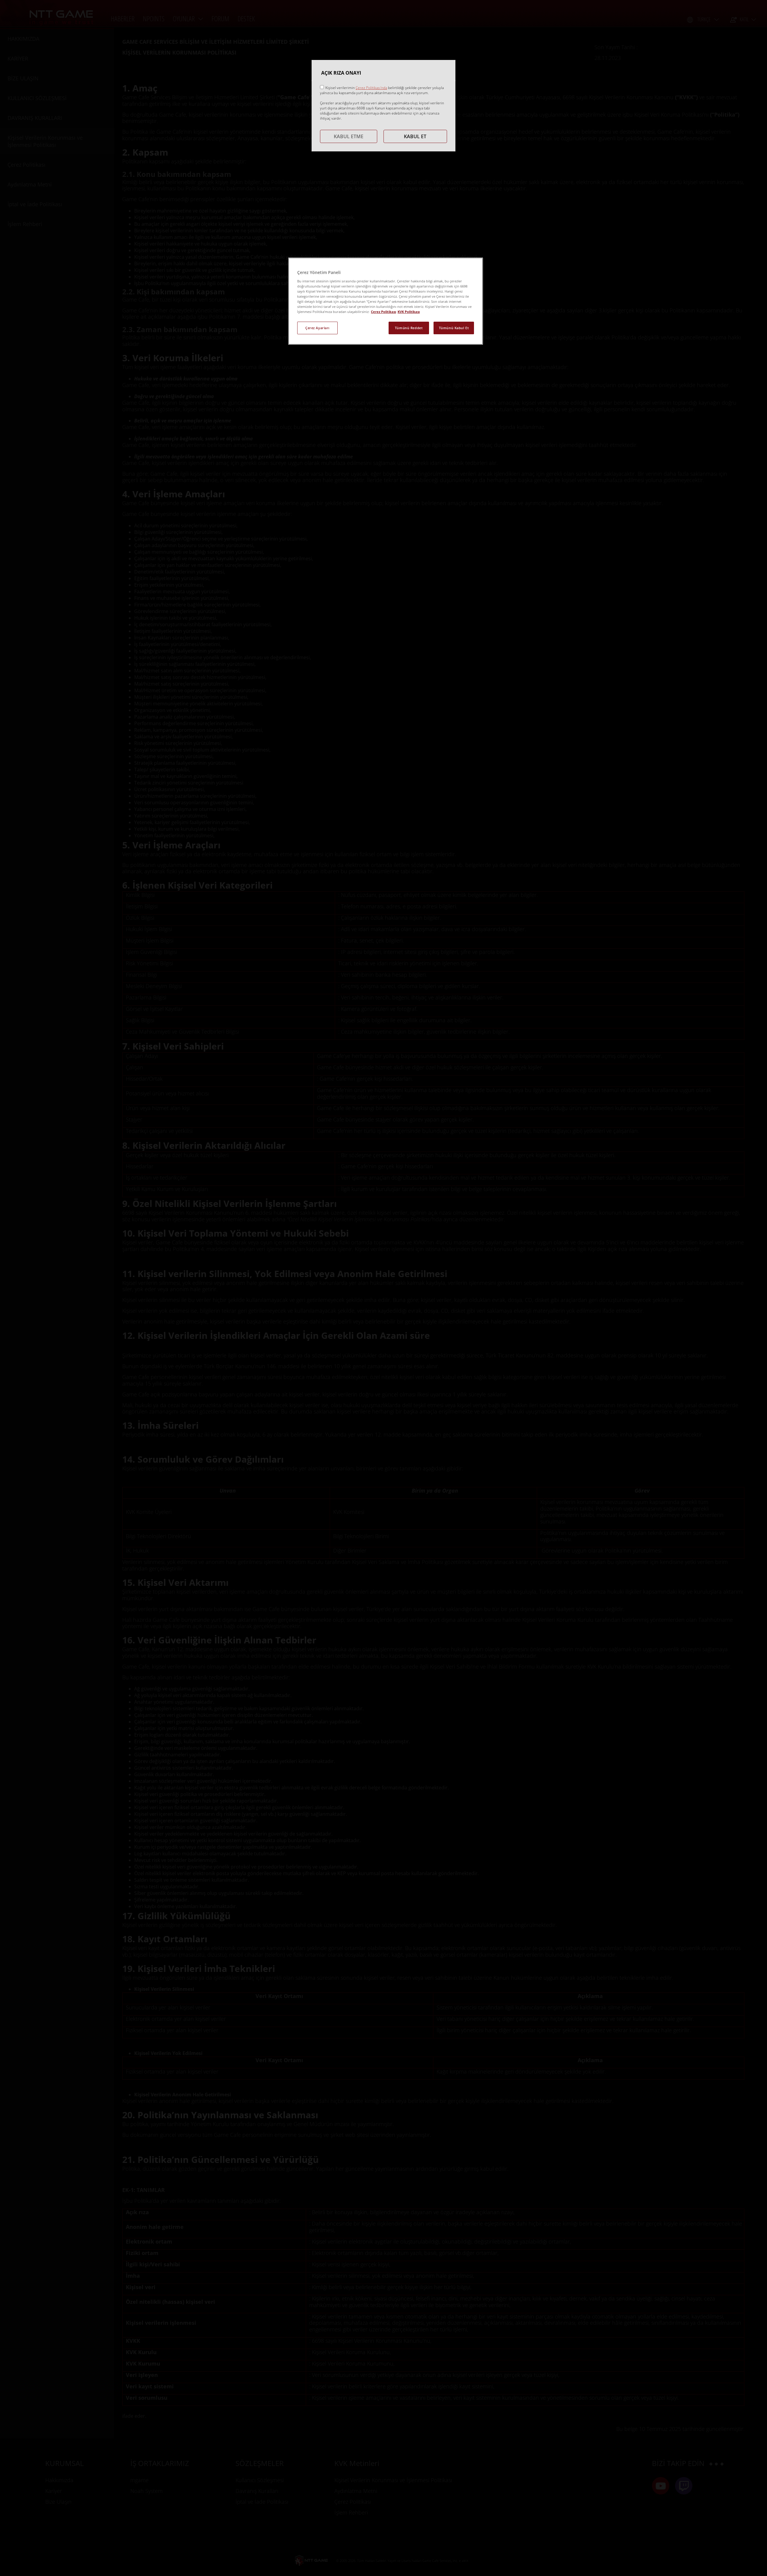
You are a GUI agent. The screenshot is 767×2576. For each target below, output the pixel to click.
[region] (386, 301)
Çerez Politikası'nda (371, 88)
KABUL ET (415, 136)
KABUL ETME (349, 136)
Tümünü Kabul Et (454, 328)
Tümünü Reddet (409, 328)
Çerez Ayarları (317, 328)
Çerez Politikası (383, 312)
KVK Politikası (409, 312)
